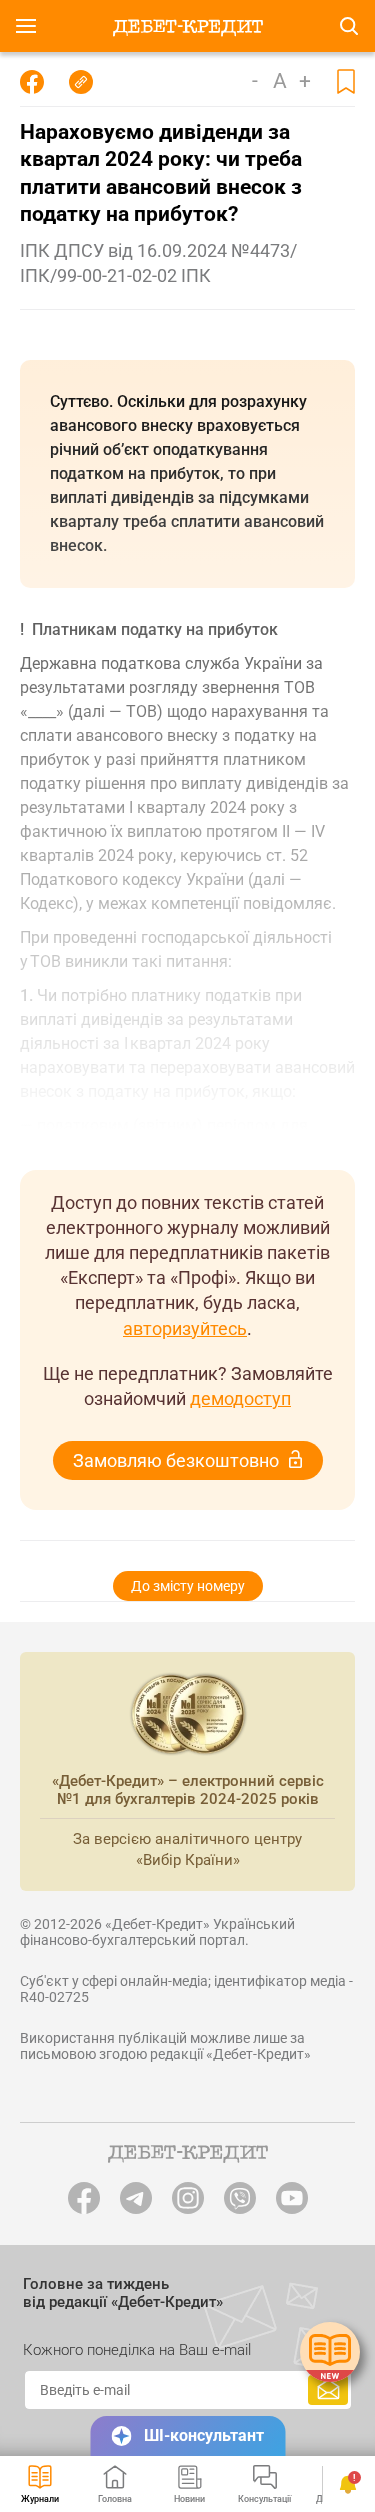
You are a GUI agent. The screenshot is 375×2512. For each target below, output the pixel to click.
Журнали (40, 2499)
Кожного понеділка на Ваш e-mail (137, 2350)
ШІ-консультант (204, 2435)
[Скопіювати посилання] (81, 82)
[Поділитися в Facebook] (32, 82)
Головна (115, 2499)
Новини (189, 2499)
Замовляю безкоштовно (176, 1460)
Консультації (264, 2499)
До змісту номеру (188, 1586)
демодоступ (240, 1398)
